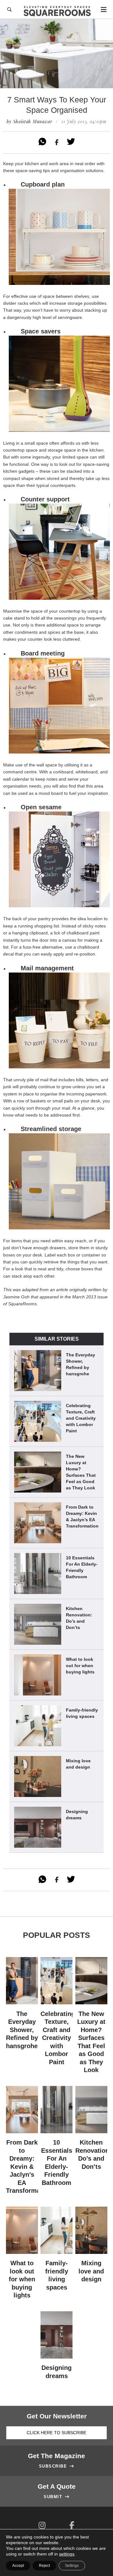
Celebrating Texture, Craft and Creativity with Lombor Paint (81, 1418)
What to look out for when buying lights (80, 1666)
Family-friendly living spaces (82, 1713)
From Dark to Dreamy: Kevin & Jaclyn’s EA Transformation (82, 1516)
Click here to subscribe (56, 2433)
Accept (18, 2566)
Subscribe (57, 2466)
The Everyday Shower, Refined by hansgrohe (81, 1364)
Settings (72, 2566)
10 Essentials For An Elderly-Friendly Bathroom (82, 1567)
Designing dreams (77, 1815)
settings (67, 2554)
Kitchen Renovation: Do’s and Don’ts (79, 1618)
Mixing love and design (78, 1764)
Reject (44, 2566)
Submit (56, 2497)
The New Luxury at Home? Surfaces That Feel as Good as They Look (81, 1472)
